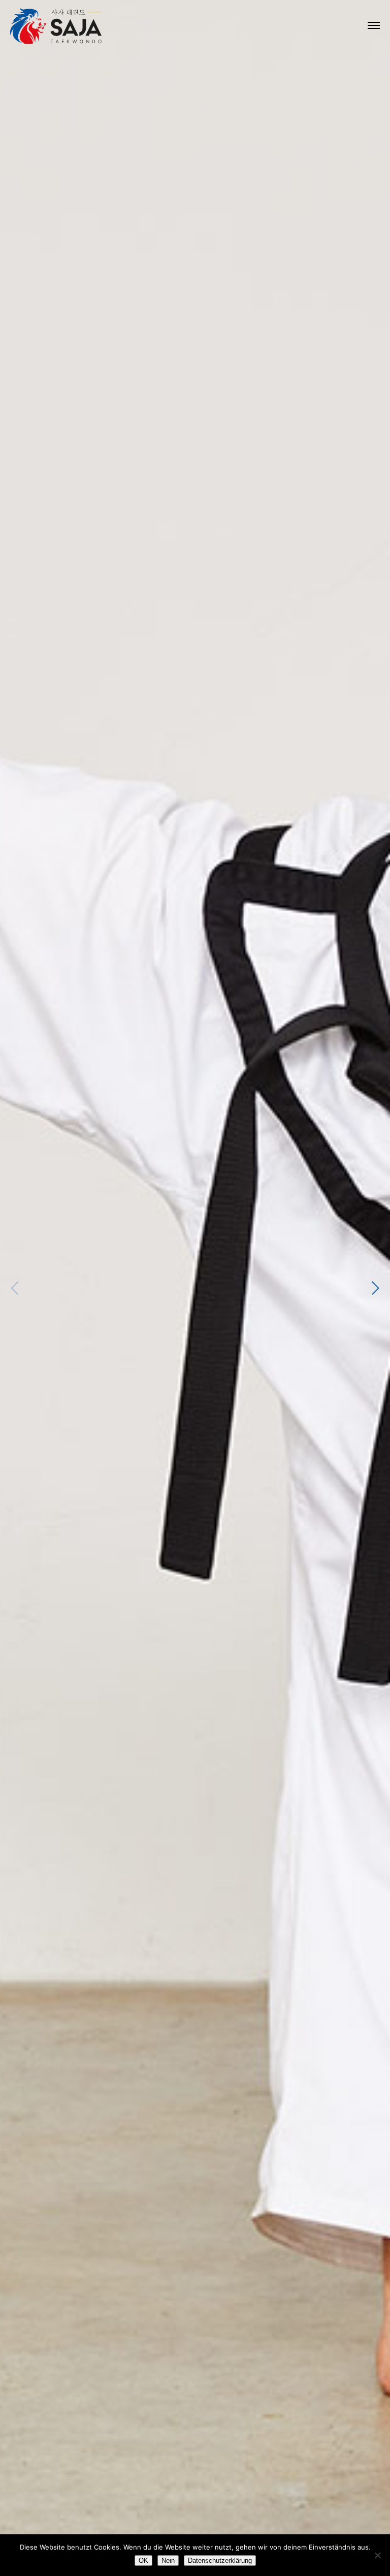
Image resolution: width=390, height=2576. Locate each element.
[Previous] (16, 1288)
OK (143, 2560)
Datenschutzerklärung (220, 2560)
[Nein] (377, 2555)
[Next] (374, 1288)
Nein (168, 2560)
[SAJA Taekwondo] (56, 27)
